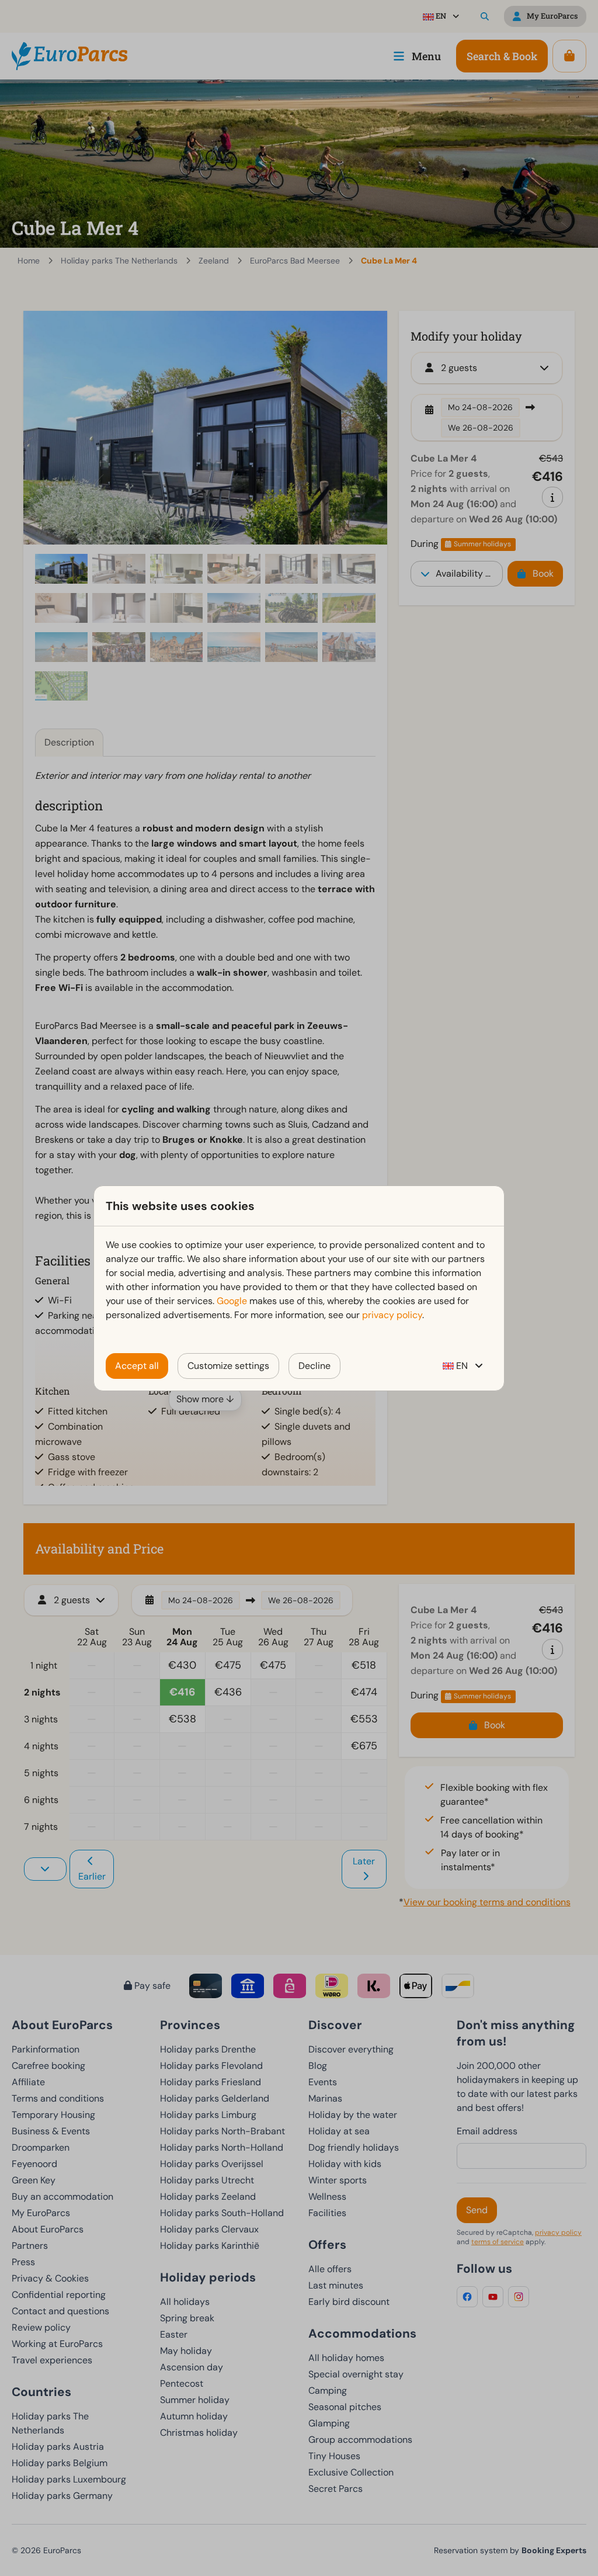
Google (232, 1301)
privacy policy (392, 1315)
